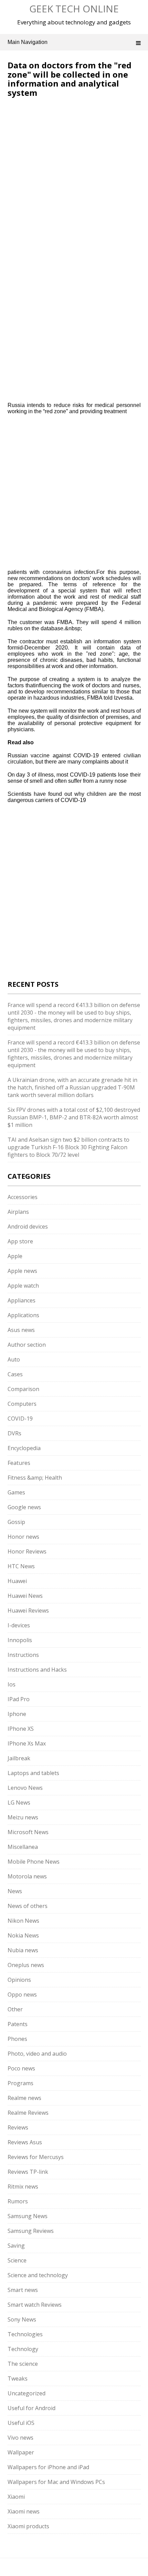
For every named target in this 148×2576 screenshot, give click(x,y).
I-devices (19, 1625)
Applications (23, 1315)
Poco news (21, 2068)
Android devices (28, 1227)
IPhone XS (21, 1729)
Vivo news (20, 2438)
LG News (19, 1803)
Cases (15, 1374)
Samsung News (28, 2216)
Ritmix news (23, 2187)
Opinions (19, 1980)
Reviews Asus (25, 2142)
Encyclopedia (24, 1448)
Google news (24, 1507)
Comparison (23, 1389)
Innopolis (20, 1640)
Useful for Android (31, 2408)
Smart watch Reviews (35, 2305)
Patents (18, 2024)
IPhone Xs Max (27, 1743)
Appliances (22, 1300)
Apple (15, 1256)
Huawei (17, 1581)
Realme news (24, 2098)
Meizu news (23, 1817)
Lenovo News (25, 1788)
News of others (28, 1906)
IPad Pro (19, 1699)
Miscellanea (23, 1847)
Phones (17, 2039)
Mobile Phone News (34, 1862)
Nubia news (23, 1950)
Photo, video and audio (37, 2054)
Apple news (22, 1271)
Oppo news (22, 1995)
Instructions (23, 1655)
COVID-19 (20, 1419)
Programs (20, 2083)
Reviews (18, 2127)
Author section (27, 1345)
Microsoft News (28, 1832)
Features (19, 1463)
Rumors (18, 2201)
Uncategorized (27, 2393)
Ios (12, 1684)
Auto (14, 1359)
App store (20, 1241)
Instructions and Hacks (37, 1670)
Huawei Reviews (28, 1611)
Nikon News (23, 1921)
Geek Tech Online (74, 9)
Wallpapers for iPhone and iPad (48, 2467)
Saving (16, 2246)
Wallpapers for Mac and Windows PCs (56, 2482)
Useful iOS (21, 2423)
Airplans (18, 1212)
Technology (23, 2349)
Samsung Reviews (31, 2231)
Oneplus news (26, 1965)
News (15, 1891)
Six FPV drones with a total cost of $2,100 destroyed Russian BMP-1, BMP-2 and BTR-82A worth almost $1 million (74, 1117)
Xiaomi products (28, 2526)
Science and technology (38, 2275)
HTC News (21, 1566)
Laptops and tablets (33, 1773)
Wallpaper (21, 2452)
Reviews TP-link (28, 2172)
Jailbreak (19, 1758)
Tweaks (18, 2379)
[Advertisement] (74, 178)
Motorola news (27, 1876)
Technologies (25, 2334)
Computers (22, 1404)
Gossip (16, 1522)
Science (17, 2260)
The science (23, 2364)
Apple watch (23, 1286)
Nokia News (23, 1935)
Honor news (23, 1537)
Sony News (22, 2319)
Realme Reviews (28, 2113)
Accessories (23, 1197)
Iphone (17, 1714)
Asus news (21, 1330)
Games (16, 1492)
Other (15, 2009)
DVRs (14, 1433)
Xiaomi (16, 2497)
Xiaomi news (24, 2511)
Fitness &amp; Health (35, 1478)
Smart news (23, 2290)
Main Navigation (28, 42)
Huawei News (25, 1596)
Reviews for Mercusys (36, 2157)
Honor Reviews (27, 1551)
